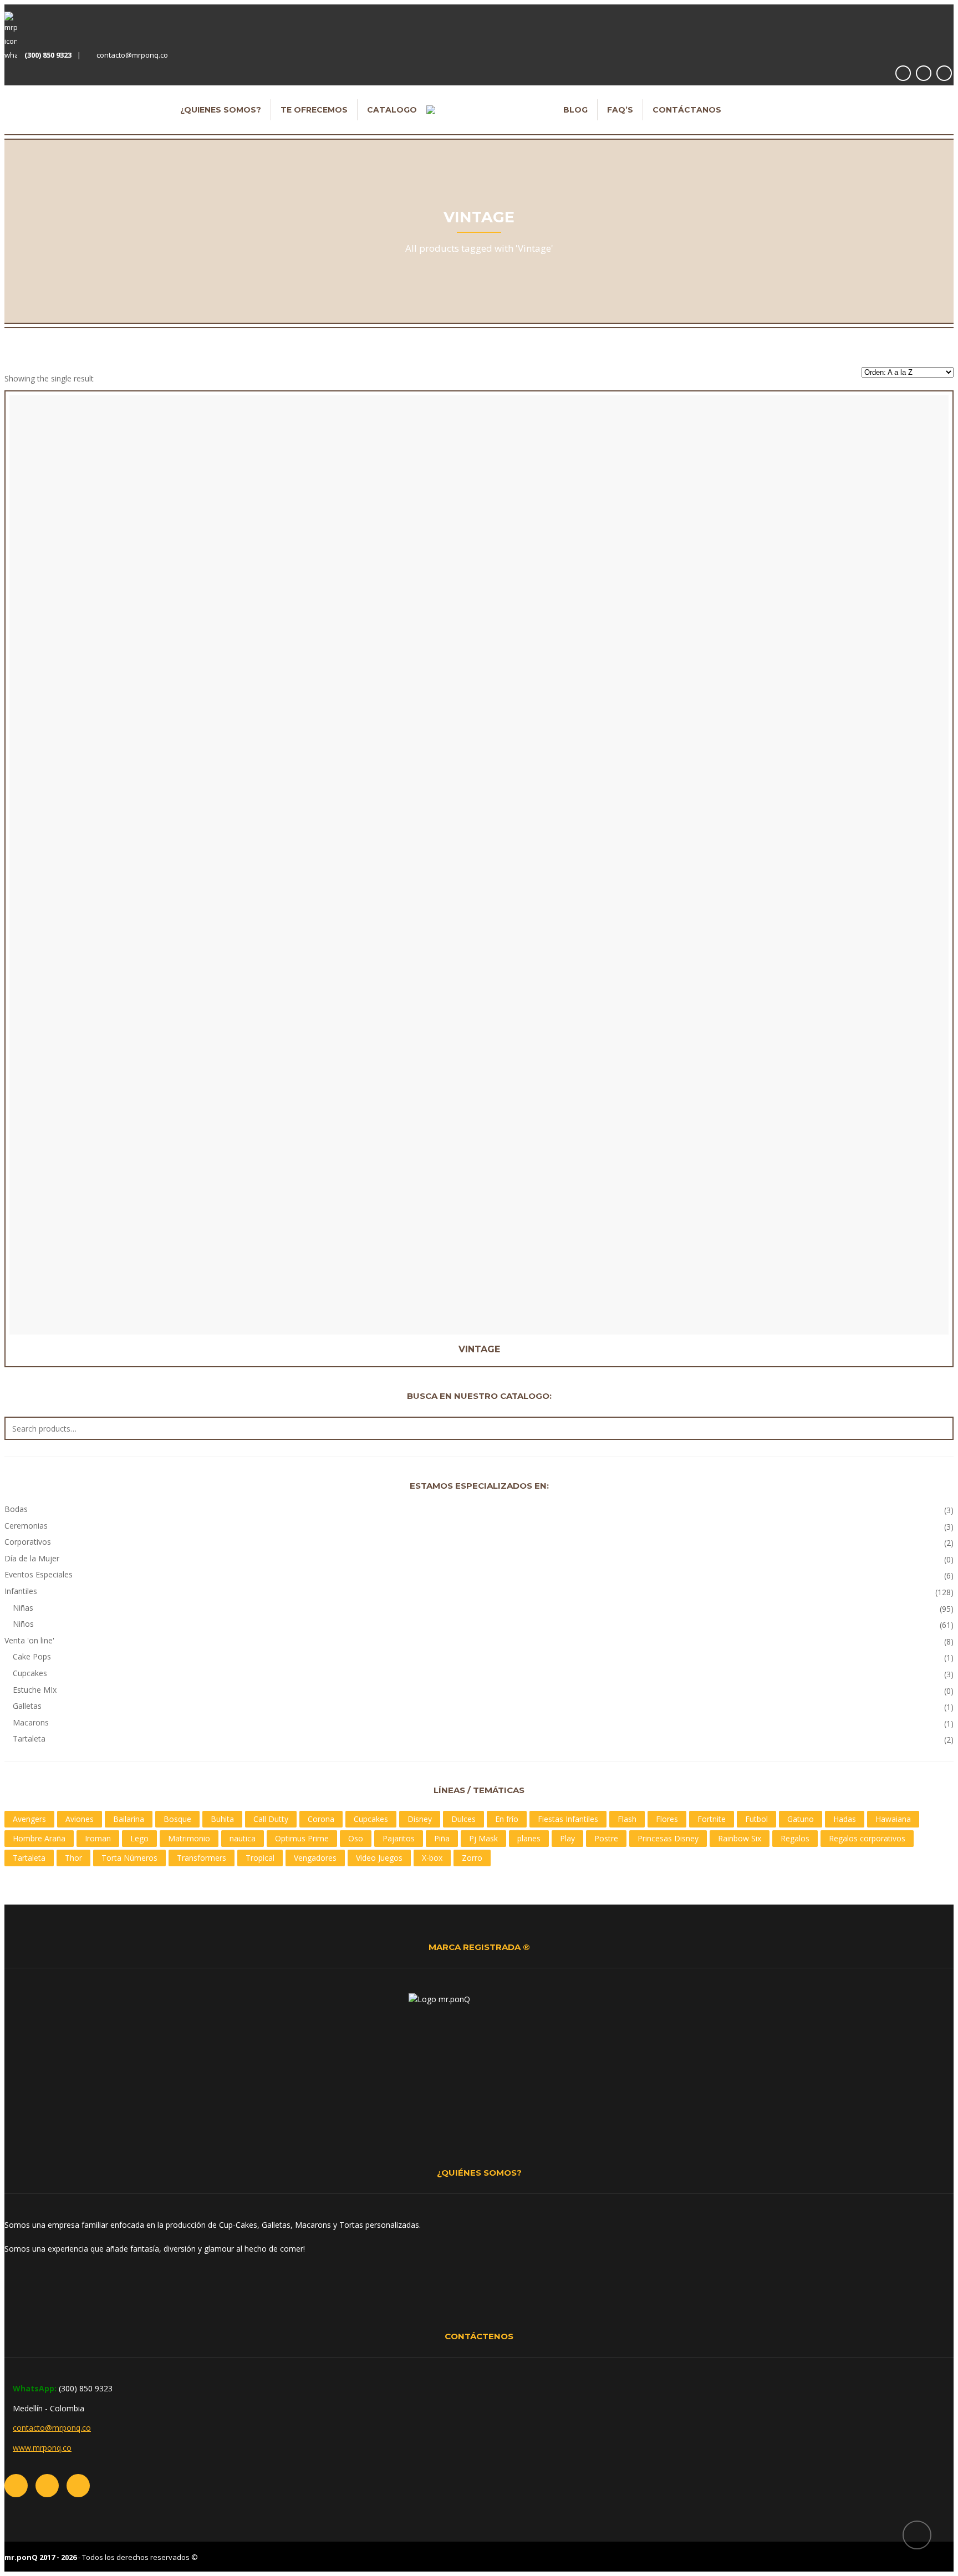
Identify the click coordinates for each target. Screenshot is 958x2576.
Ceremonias (26, 1526)
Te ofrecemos (314, 110)
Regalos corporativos (867, 1838)
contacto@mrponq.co (132, 55)
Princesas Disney (668, 1838)
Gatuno (801, 1819)
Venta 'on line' (29, 1640)
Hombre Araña (39, 1838)
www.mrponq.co (42, 2448)
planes (529, 1838)
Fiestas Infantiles (568, 1819)
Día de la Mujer (32, 1558)
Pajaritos (399, 1838)
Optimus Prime (302, 1838)
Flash (627, 1819)
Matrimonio (189, 1838)
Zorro (472, 1858)
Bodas (16, 1509)
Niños (23, 1624)
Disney (420, 1819)
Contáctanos (687, 110)
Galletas (27, 1706)
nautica (243, 1838)
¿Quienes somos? (221, 110)
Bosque (177, 1819)
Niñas (23, 1608)
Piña (442, 1838)
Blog (575, 110)
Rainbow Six (740, 1838)
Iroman (98, 1838)
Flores (667, 1819)
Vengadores (315, 1858)
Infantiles (21, 1591)
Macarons (31, 1722)
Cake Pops (32, 1656)
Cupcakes (30, 1673)
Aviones (80, 1819)
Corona (321, 1819)
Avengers (29, 1819)
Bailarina (129, 1819)
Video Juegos (379, 1858)
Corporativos (28, 1542)
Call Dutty (271, 1819)
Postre (606, 1838)
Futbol (756, 1819)
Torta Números (129, 1858)
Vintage (479, 1349)
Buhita (222, 1819)
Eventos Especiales (39, 1574)
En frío (507, 1819)
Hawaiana (893, 1819)
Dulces (463, 1819)
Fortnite (712, 1819)
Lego (139, 1838)
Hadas (845, 1819)
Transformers (202, 1858)
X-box (432, 1858)
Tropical (260, 1858)
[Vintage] (459, 677)
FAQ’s (620, 110)
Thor (73, 1858)
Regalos (795, 1838)
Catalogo (392, 110)
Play (567, 1838)
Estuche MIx (35, 1690)
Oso (356, 1838)
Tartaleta (29, 1738)
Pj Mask (483, 1838)
